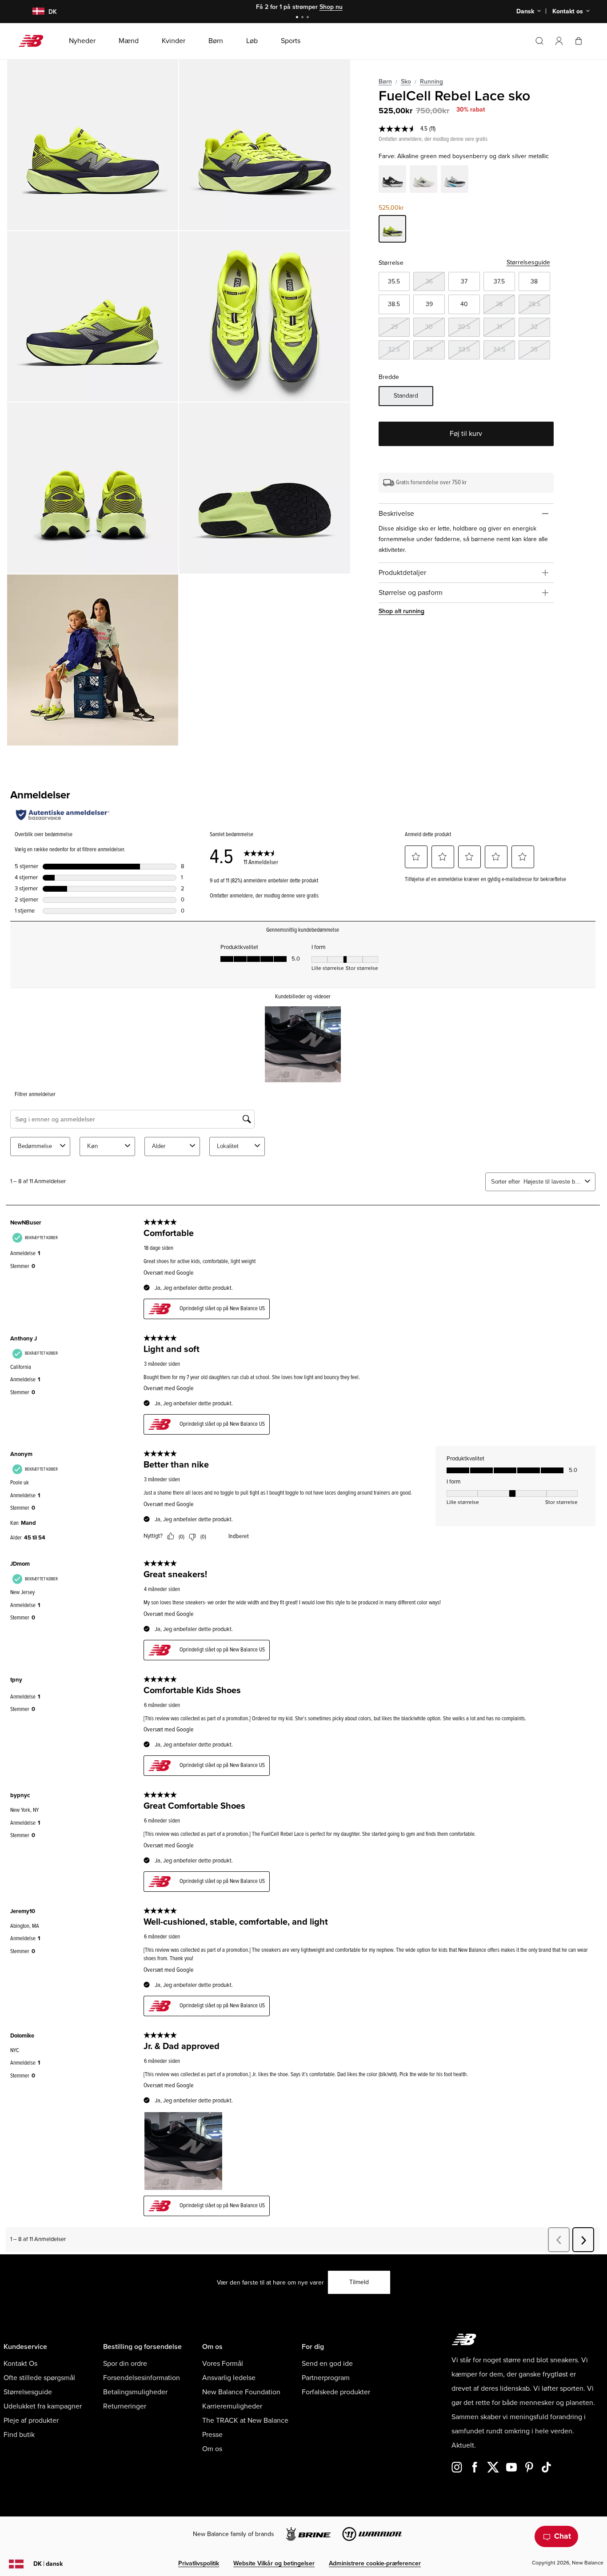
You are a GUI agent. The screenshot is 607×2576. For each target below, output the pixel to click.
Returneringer (125, 2406)
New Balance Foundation (241, 2392)
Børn (385, 82)
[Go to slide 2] (303, 18)
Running (431, 82)
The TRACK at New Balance (245, 2420)
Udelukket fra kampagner (43, 2406)
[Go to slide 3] (309, 18)
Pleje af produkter (31, 2420)
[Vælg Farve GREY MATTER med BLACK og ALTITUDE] (455, 180)
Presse (212, 2435)
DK (48, 2564)
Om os (212, 2449)
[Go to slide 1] (298, 18)
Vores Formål (223, 2364)
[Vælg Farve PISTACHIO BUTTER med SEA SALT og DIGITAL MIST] (423, 180)
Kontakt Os (20, 2364)
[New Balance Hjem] (34, 41)
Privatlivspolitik (199, 2563)
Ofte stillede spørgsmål (39, 2378)
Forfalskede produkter (336, 2392)
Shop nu (331, 7)
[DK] (33, 12)
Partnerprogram (326, 2378)
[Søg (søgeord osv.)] (539, 41)
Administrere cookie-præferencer (375, 2563)
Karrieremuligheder (232, 2406)
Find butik (19, 2435)
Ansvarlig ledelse (229, 2378)
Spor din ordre (125, 2364)
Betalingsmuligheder (135, 2392)
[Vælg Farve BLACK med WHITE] (392, 180)
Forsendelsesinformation (142, 2378)
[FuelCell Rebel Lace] (93, 145)
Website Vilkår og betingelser (274, 2563)
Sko (406, 82)
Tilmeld (359, 2282)
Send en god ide (327, 2364)
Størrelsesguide (528, 262)
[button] (559, 41)
